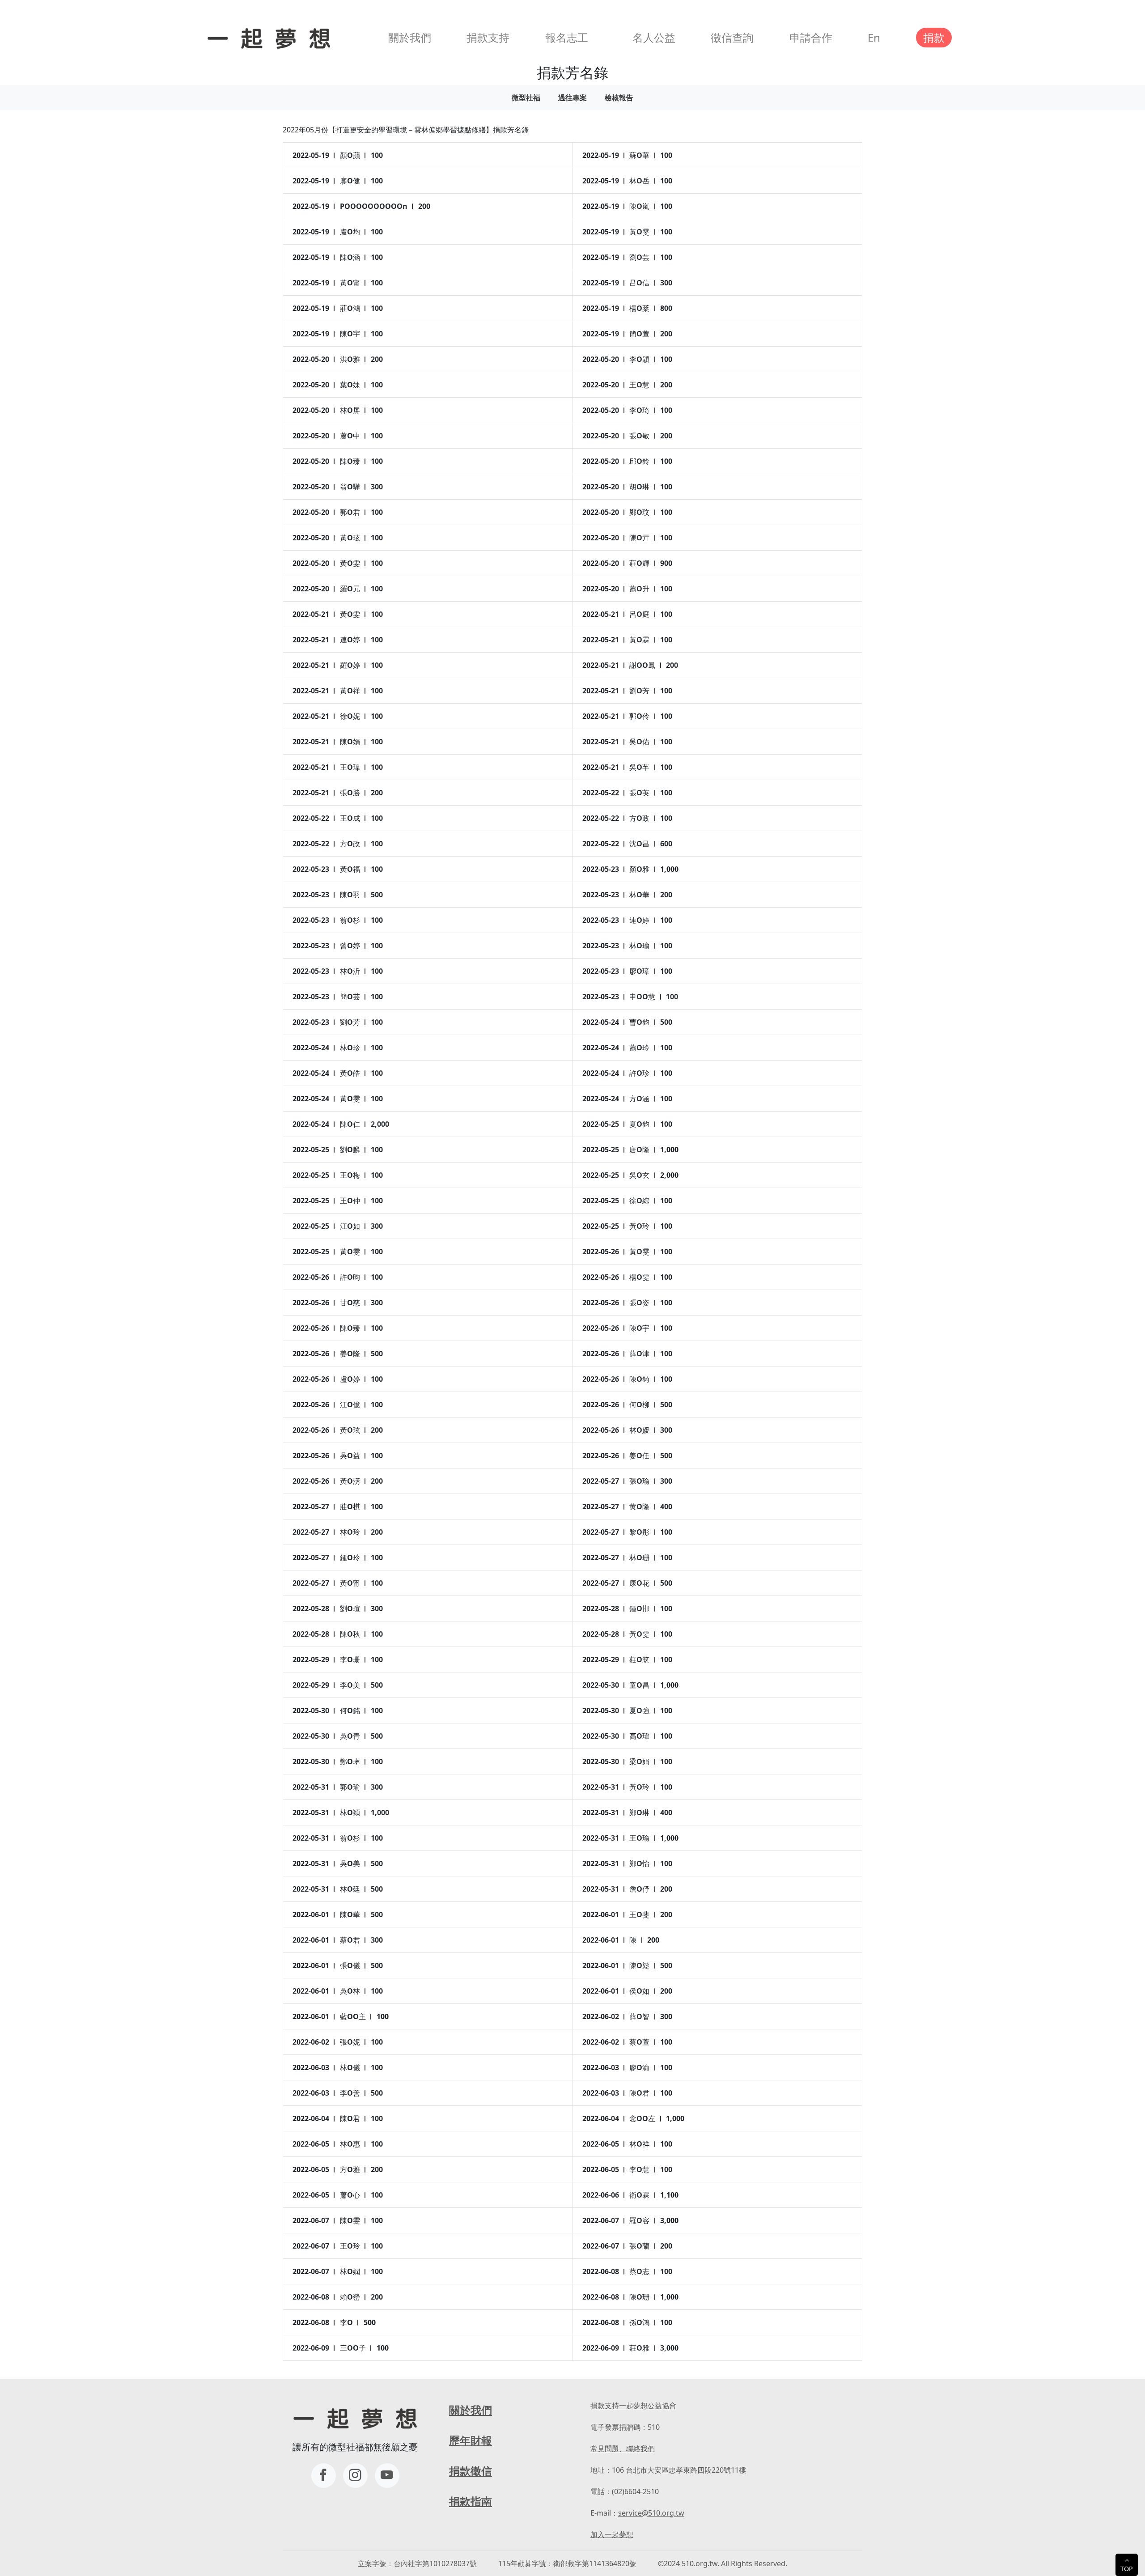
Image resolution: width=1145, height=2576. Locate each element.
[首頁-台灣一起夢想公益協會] (267, 37)
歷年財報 (471, 2440)
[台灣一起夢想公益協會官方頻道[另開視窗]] (387, 2476)
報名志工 (567, 37)
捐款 (934, 37)
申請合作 (811, 37)
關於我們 (410, 37)
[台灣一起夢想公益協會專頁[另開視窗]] (324, 2476)
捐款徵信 (471, 2471)
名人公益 (654, 37)
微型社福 (526, 98)
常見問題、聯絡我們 (623, 2449)
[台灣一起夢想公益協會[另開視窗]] (355, 2476)
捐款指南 (471, 2501)
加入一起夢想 (612, 2534)
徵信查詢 (732, 37)
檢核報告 (619, 98)
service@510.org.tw (651, 2513)
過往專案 (572, 98)
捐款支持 (488, 37)
